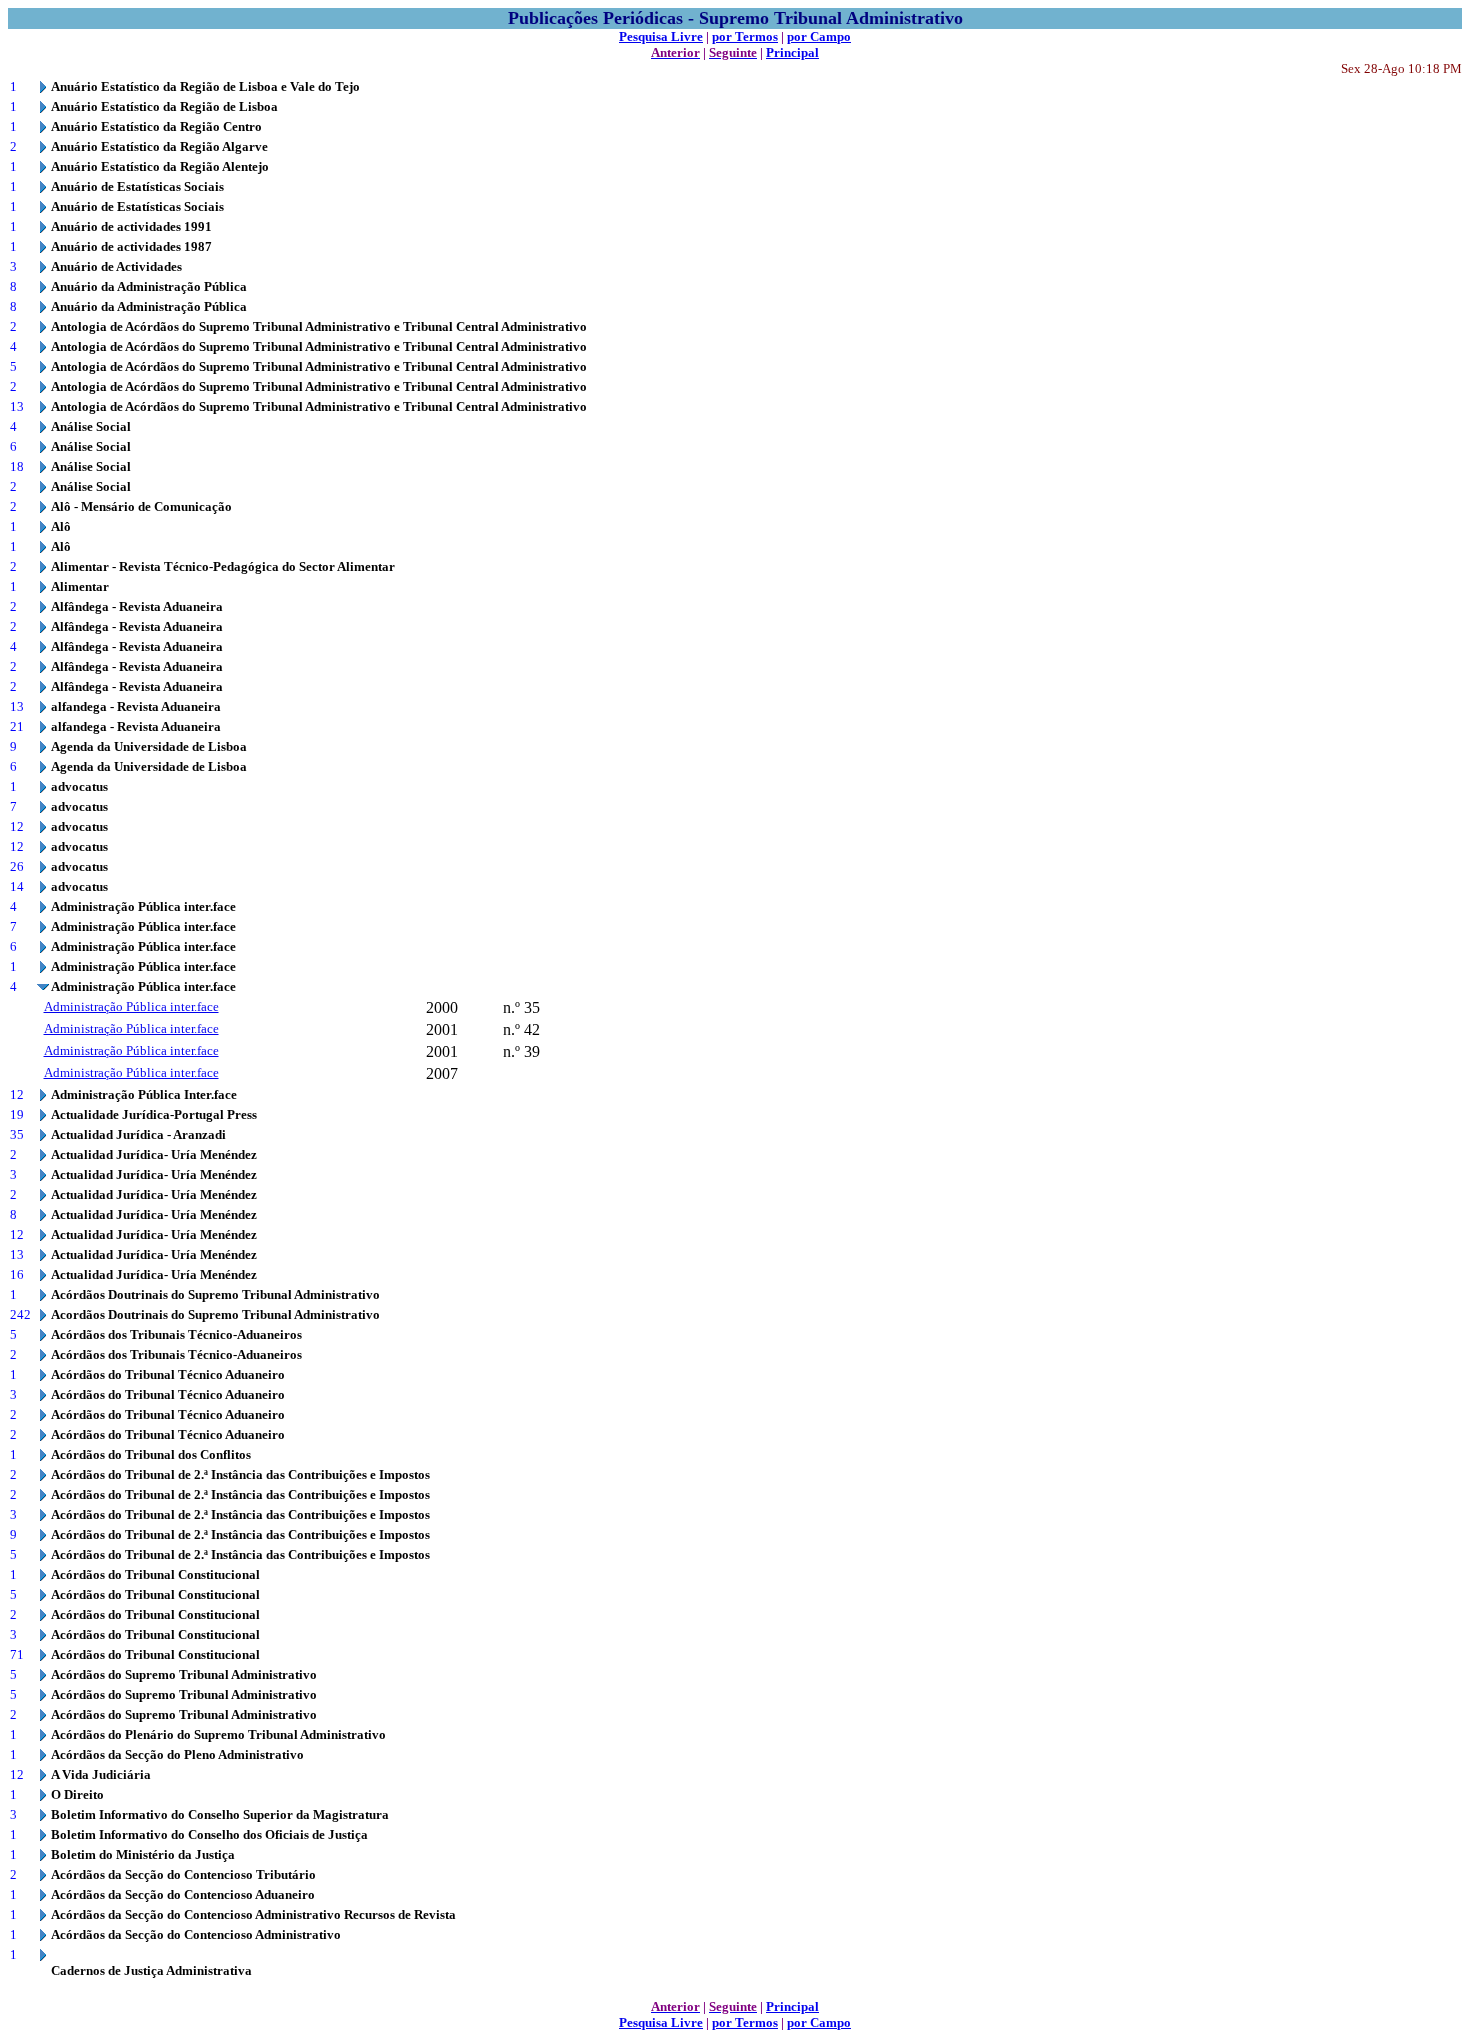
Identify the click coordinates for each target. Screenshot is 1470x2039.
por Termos (745, 36)
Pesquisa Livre (661, 36)
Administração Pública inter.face (131, 1006)
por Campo (819, 36)
